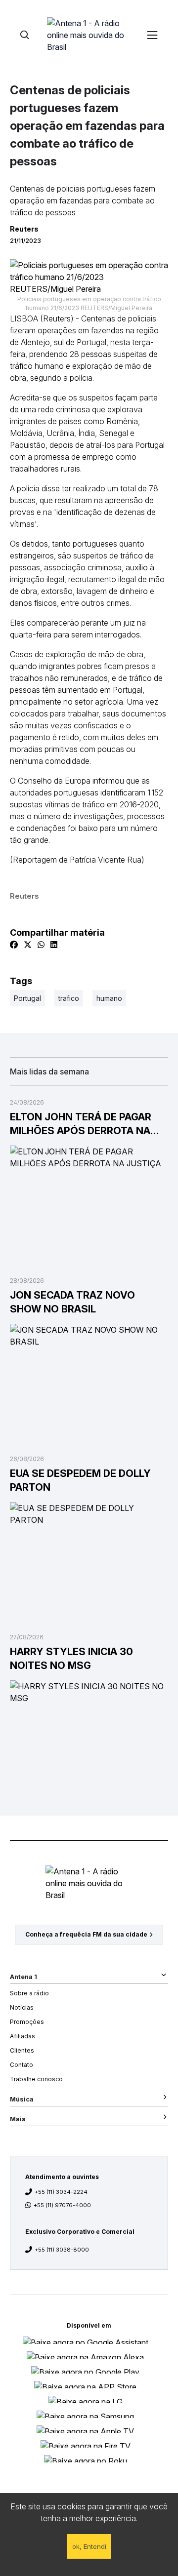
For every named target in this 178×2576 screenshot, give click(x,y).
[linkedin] (54, 945)
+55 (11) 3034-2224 (61, 2192)
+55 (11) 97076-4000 (62, 2205)
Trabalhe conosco (36, 2079)
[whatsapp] (41, 945)
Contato (22, 2065)
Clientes (22, 2050)
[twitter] (28, 945)
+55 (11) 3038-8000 (62, 2250)
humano (109, 998)
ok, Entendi (89, 2546)
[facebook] (14, 945)
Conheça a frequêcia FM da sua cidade (86, 1934)
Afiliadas (22, 2036)
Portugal (27, 998)
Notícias (22, 2007)
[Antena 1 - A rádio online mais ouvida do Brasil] (89, 35)
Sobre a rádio (29, 1993)
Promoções (27, 2022)
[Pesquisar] (24, 35)
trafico (69, 998)
